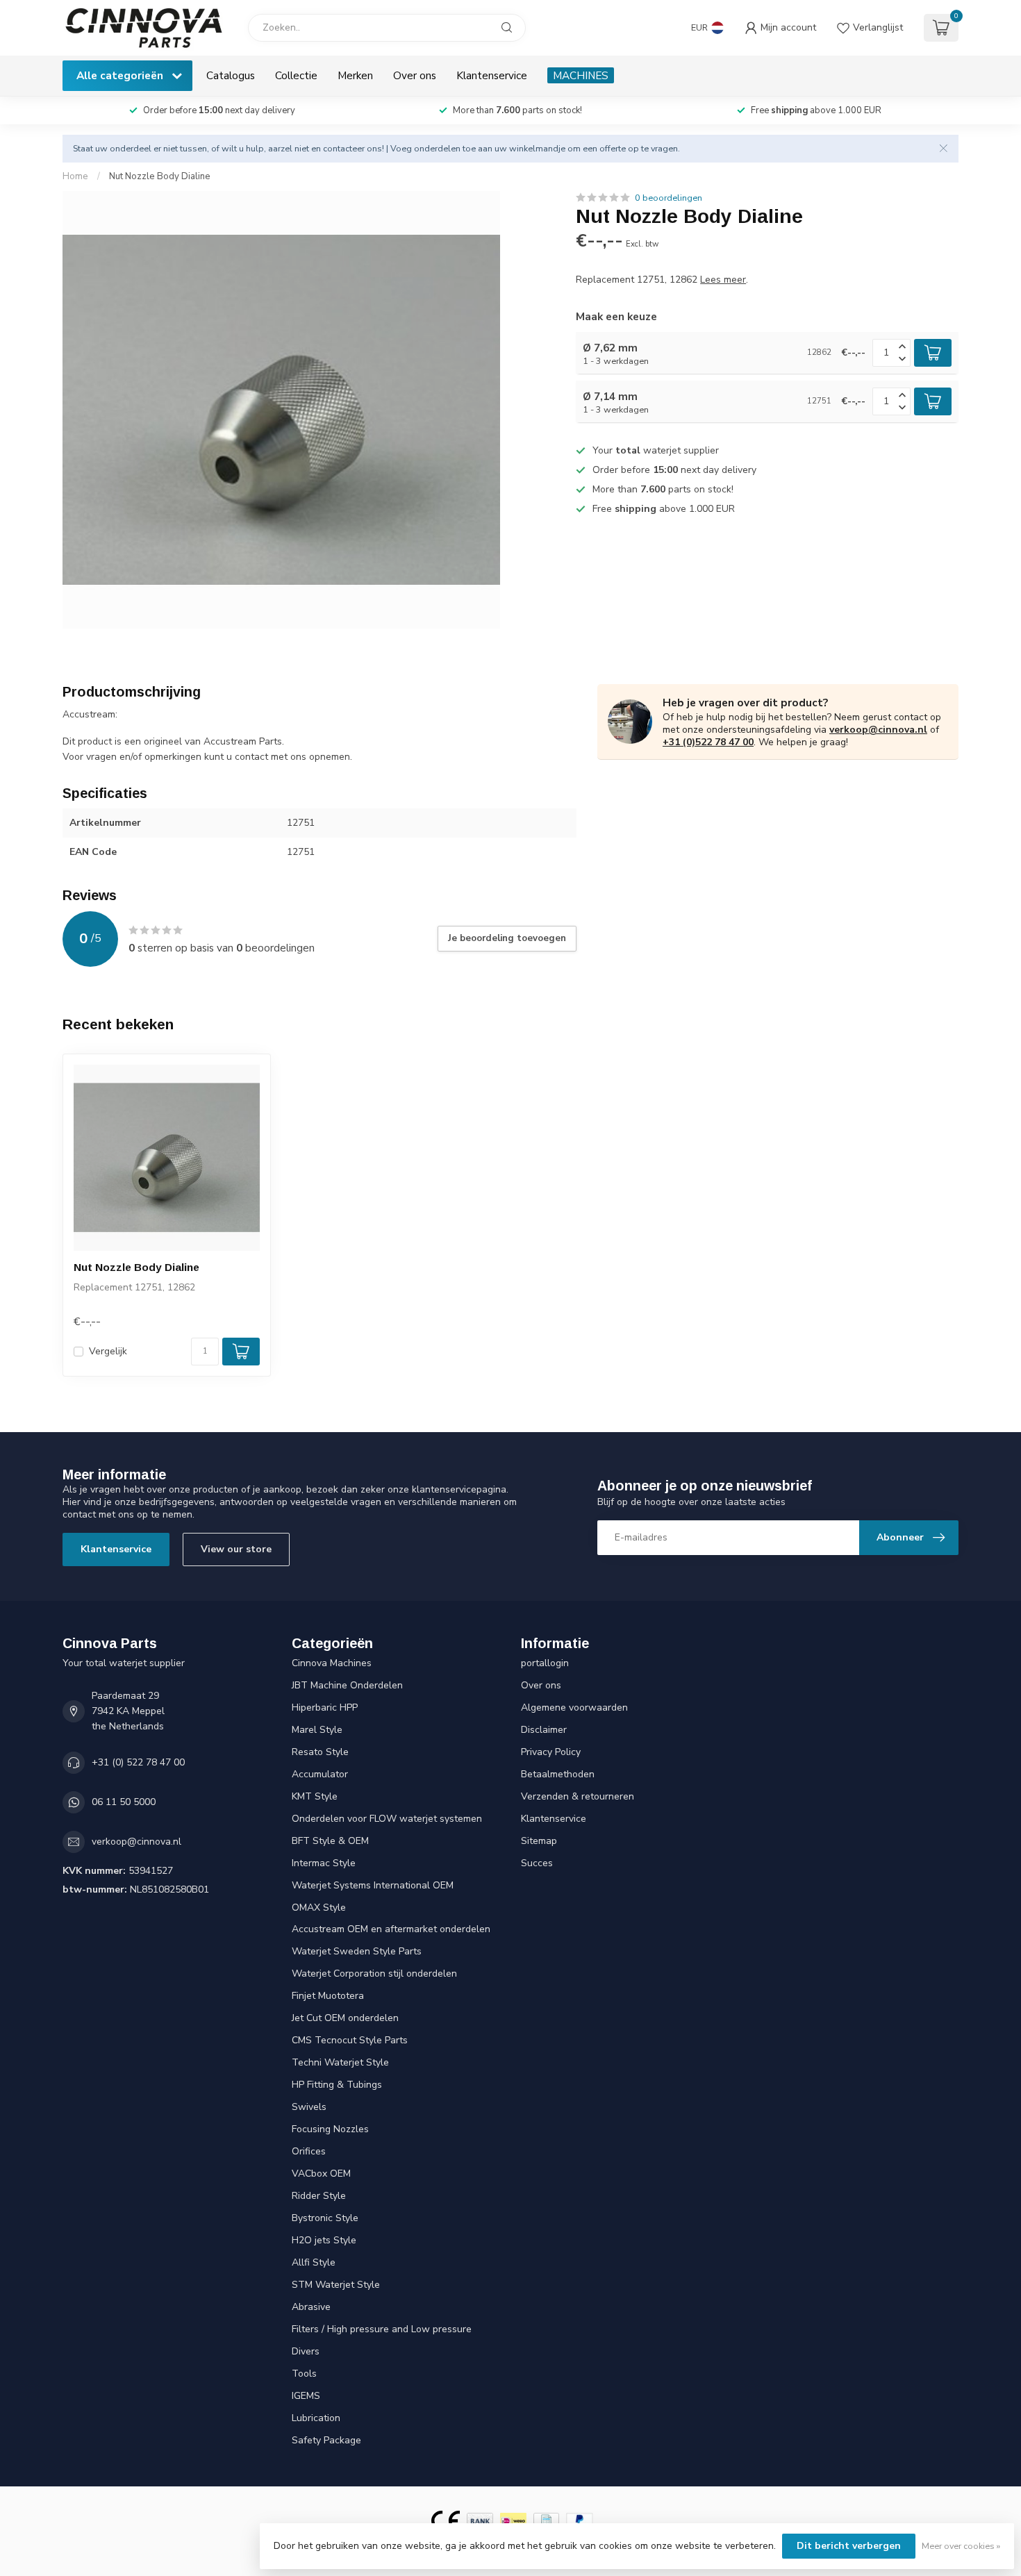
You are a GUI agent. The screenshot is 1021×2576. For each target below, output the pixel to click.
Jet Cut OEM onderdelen (345, 2018)
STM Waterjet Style (336, 2285)
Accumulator (320, 1774)
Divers (306, 2351)
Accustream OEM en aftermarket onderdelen (391, 1929)
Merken (355, 75)
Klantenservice (492, 75)
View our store (236, 1549)
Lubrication (316, 2418)
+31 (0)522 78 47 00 (708, 742)
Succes (537, 1863)
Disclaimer (544, 1730)
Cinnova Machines (332, 1663)
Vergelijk (108, 1351)
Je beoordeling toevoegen (507, 938)
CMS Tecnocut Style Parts (350, 2040)
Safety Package (326, 2440)
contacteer (344, 148)
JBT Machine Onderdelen (347, 1685)
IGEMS (306, 2396)
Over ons (415, 75)
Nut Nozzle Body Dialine (160, 176)
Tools (304, 2374)
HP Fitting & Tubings (337, 2085)
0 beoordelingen (669, 198)
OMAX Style (319, 1908)
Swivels (309, 2107)
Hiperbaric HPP (325, 1707)
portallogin (545, 1663)
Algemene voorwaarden (574, 1707)
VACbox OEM (321, 2174)
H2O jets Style (324, 2240)
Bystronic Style (325, 2218)
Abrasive (311, 2307)
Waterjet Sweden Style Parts (357, 1951)
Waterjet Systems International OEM (373, 1885)
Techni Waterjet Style (340, 2062)
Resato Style (320, 1752)
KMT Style (315, 1796)
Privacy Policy (551, 1752)
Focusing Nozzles (330, 2129)
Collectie (296, 75)
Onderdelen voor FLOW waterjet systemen (387, 1819)
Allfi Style (314, 2262)
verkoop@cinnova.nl (878, 730)
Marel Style (317, 1730)
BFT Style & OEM (330, 1841)
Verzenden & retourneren (578, 1796)
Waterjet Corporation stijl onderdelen (374, 1973)
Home (75, 176)
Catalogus (231, 75)
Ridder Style (319, 2196)
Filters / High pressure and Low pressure (382, 2329)
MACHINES (581, 75)
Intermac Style (324, 1863)
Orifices (309, 2151)
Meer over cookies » (961, 2546)
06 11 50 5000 (124, 1802)
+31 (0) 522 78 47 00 (138, 1762)
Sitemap (539, 1841)
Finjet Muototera (328, 1996)
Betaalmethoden (558, 1774)
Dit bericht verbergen (849, 2546)
